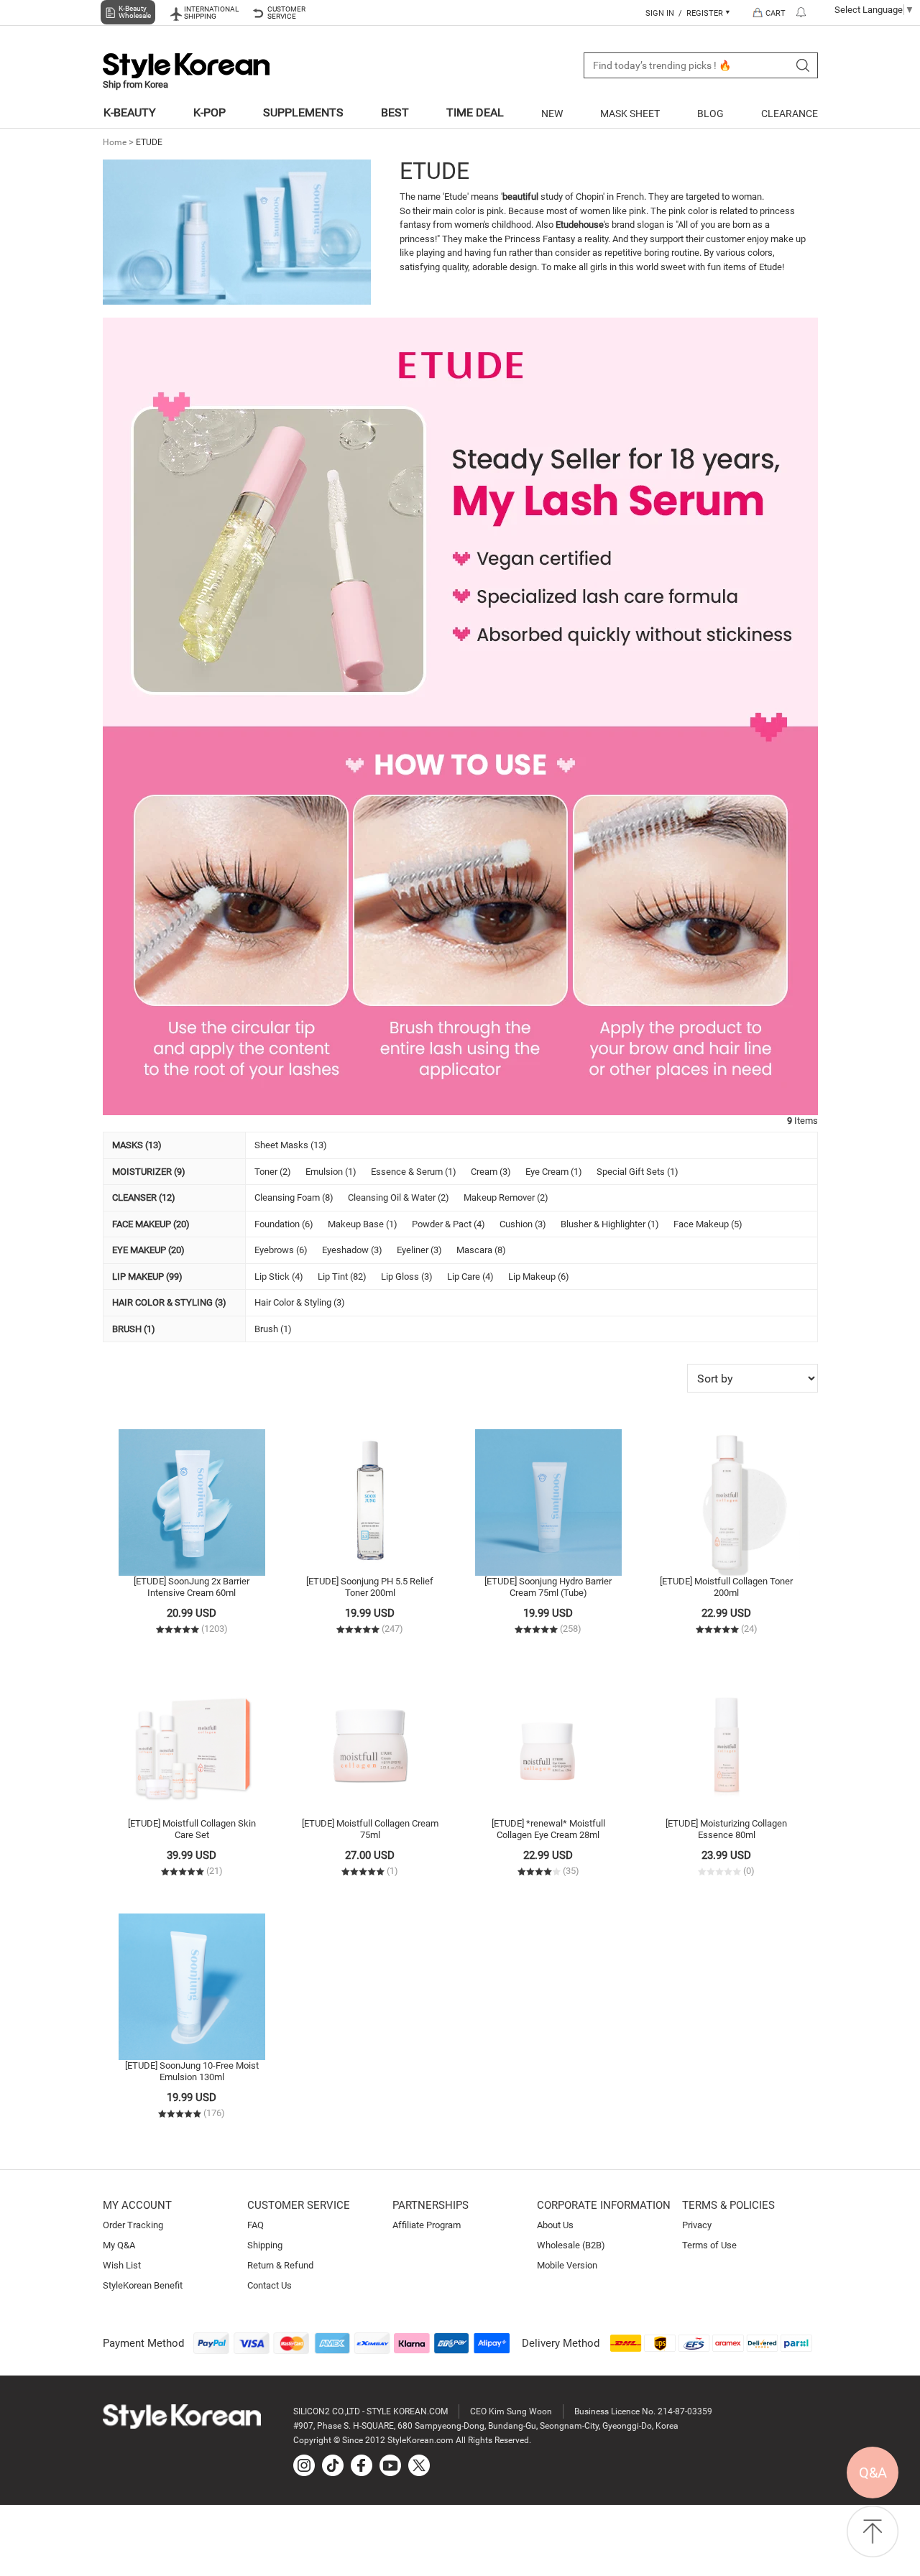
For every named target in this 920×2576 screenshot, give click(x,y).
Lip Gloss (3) (407, 1277)
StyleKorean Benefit (143, 2285)
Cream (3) (491, 1172)
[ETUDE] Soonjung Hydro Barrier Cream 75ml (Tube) (548, 1587)
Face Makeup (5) (708, 1224)
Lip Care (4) (470, 1277)
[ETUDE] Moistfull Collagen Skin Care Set (192, 1829)
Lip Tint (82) (342, 1277)
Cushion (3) (523, 1224)
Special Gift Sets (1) (638, 1172)
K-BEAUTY (130, 112)
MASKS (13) (137, 1145)
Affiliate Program (427, 2225)
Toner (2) (273, 1172)
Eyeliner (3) (419, 1250)
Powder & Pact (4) (448, 1224)
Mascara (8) (481, 1250)
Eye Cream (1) (554, 1172)
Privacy (697, 2225)
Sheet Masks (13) (291, 1145)
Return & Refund (280, 2265)
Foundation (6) (284, 1224)
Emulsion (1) (331, 1172)
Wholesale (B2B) (571, 2245)
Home (115, 142)
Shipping (265, 2245)
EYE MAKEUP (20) (148, 1250)
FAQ (256, 2225)
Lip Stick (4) (279, 1277)
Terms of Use (709, 2245)
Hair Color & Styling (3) (300, 1302)
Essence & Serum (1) (414, 1172)
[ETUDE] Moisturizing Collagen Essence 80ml (726, 1829)
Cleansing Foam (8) (294, 1197)
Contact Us (270, 2285)
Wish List (122, 2265)
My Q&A (119, 2245)
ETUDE (149, 142)
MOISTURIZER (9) (149, 1172)
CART (776, 13)
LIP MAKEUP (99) (147, 1277)
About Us (555, 2225)
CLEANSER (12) (144, 1197)
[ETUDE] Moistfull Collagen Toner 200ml (726, 1587)
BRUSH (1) (134, 1329)
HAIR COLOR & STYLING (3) (169, 1302)
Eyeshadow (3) (352, 1250)
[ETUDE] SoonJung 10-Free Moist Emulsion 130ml (192, 2071)
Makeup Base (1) (363, 1224)
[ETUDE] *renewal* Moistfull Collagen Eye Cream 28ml (548, 1829)
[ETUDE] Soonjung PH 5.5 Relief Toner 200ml (370, 1587)
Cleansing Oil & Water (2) (399, 1197)
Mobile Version (567, 2265)
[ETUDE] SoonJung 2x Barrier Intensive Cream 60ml (192, 1587)
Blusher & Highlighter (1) (610, 1224)
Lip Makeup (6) (539, 1277)
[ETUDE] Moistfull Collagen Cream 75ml (370, 1829)
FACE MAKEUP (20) (151, 1224)
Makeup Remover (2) (506, 1197)
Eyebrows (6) (281, 1250)
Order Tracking (133, 2225)
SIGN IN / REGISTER (685, 13)
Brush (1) (273, 1329)
